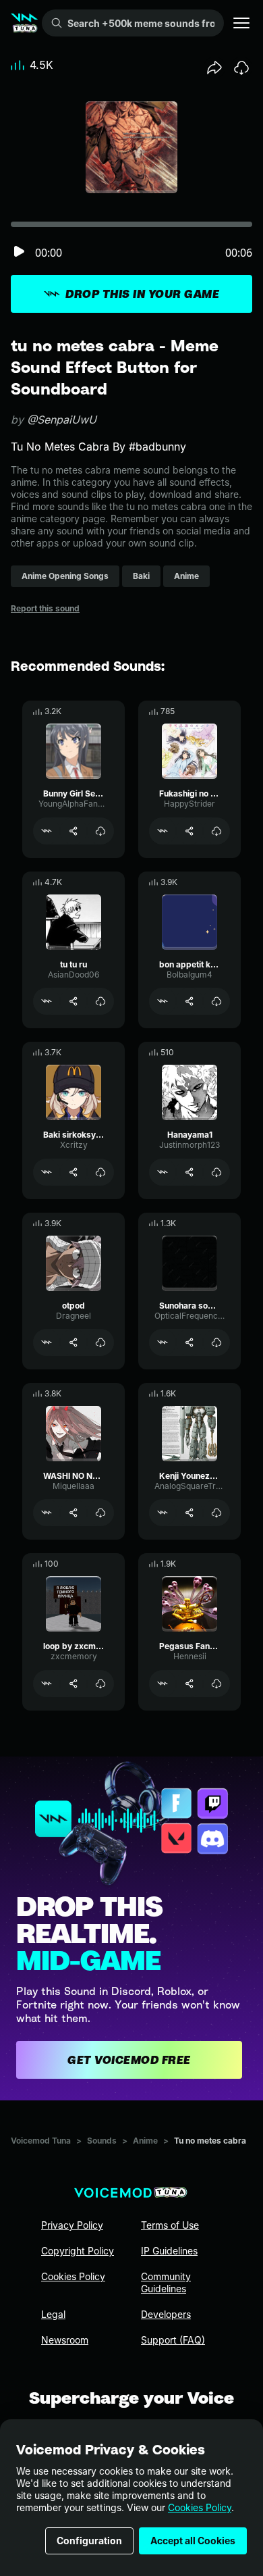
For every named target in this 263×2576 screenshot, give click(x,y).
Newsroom (65, 2340)
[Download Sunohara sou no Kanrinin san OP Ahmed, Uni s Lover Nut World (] (216, 1342)
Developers (166, 2314)
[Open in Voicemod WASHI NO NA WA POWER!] (47, 1513)
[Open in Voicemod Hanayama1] (163, 1172)
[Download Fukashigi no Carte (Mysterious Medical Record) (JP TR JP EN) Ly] (216, 831)
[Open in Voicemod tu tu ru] (47, 1001)
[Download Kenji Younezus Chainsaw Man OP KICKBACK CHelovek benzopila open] (216, 1513)
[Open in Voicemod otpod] (47, 1342)
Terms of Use (170, 2225)
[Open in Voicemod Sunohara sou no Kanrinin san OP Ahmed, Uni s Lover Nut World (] (163, 1342)
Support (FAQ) (173, 2340)
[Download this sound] (241, 68)
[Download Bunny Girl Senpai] (100, 831)
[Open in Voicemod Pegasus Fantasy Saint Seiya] (163, 1684)
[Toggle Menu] (241, 23)
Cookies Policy (200, 2507)
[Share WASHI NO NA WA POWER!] (74, 1513)
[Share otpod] (74, 1342)
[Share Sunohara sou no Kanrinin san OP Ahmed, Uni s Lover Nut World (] (189, 1342)
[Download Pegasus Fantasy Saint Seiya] (216, 1684)
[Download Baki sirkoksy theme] (100, 1172)
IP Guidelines (169, 2251)
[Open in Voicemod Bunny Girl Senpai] (47, 831)
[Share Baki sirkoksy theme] (74, 1172)
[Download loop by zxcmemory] (100, 1684)
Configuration (89, 2541)
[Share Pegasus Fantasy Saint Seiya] (189, 1684)
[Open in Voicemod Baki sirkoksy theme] (47, 1172)
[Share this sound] (214, 68)
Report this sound (45, 608)
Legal (53, 2314)
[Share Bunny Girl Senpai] (74, 831)
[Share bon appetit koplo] (189, 1001)
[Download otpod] (100, 1342)
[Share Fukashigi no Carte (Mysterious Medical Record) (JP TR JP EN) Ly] (189, 831)
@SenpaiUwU (62, 420)
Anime (145, 2141)
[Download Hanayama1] (216, 1172)
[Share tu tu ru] (74, 1001)
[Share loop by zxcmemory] (74, 1684)
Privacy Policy (72, 2225)
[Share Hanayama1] (189, 1172)
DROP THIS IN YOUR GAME (142, 294)
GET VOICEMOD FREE (129, 2060)
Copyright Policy (78, 2251)
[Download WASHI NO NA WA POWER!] (100, 1513)
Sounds (102, 2141)
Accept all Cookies (193, 2541)
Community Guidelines (166, 2282)
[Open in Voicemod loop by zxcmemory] (47, 1684)
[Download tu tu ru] (100, 1001)
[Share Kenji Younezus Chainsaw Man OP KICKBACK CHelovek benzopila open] (189, 1513)
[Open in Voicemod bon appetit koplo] (163, 1001)
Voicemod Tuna (41, 2141)
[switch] (19, 252)
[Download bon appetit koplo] (216, 1001)
